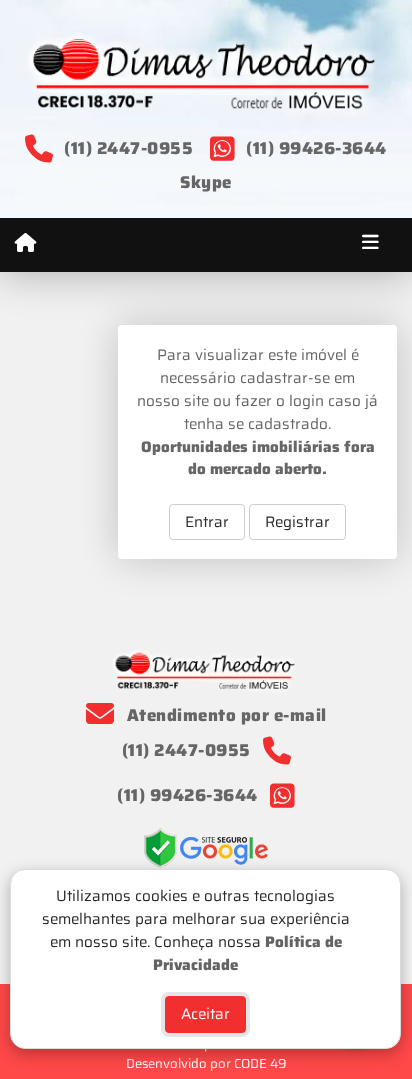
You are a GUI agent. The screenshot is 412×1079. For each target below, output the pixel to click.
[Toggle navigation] (370, 245)
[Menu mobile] (25, 244)
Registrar (297, 522)
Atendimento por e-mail (224, 715)
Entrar (207, 522)
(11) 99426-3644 (316, 148)
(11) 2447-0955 (128, 148)
